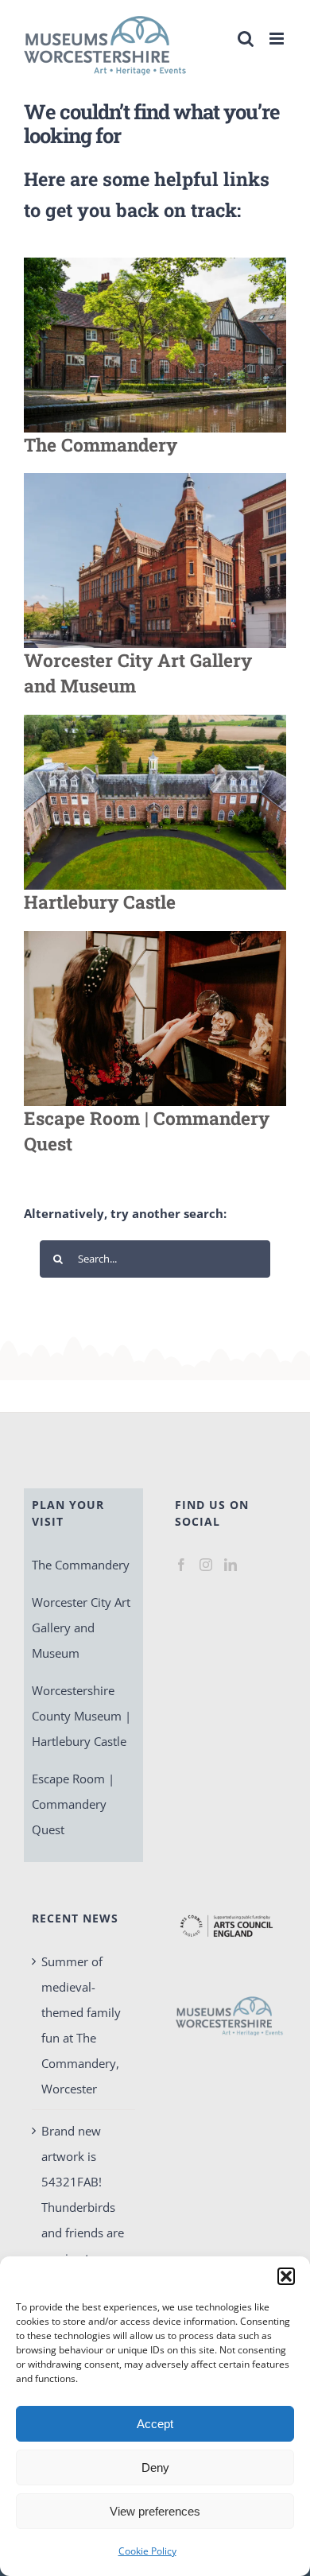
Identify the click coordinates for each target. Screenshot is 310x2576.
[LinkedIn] (231, 1565)
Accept (155, 2424)
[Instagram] (206, 1565)
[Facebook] (181, 1565)
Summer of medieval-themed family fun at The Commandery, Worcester (81, 2025)
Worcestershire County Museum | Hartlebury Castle (81, 1716)
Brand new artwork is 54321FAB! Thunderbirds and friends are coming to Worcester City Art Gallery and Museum (83, 2233)
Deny (155, 2467)
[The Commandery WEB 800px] (155, 263)
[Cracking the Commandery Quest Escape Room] (155, 937)
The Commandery (81, 1565)
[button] (286, 2276)
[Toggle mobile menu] (278, 39)
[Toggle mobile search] (246, 39)
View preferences (155, 2511)
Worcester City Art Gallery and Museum (81, 1627)
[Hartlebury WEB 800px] (155, 720)
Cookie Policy (147, 2551)
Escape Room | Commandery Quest (73, 1804)
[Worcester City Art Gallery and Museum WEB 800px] (155, 479)
